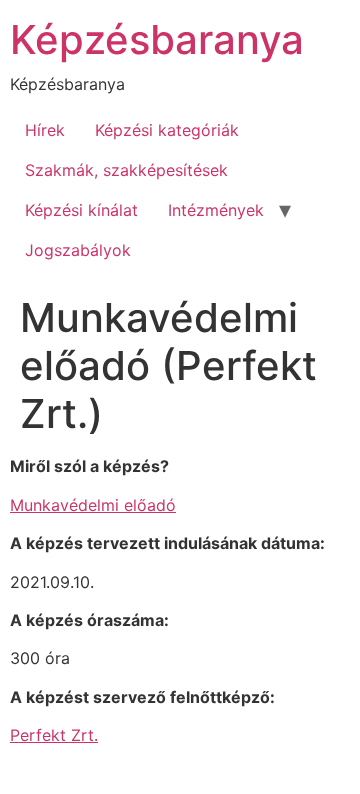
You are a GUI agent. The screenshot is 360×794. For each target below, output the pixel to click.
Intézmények (216, 210)
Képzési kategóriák (167, 130)
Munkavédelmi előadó (93, 505)
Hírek (45, 130)
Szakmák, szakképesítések (126, 170)
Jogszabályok (78, 250)
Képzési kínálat (81, 210)
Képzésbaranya (157, 39)
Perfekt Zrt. (54, 735)
